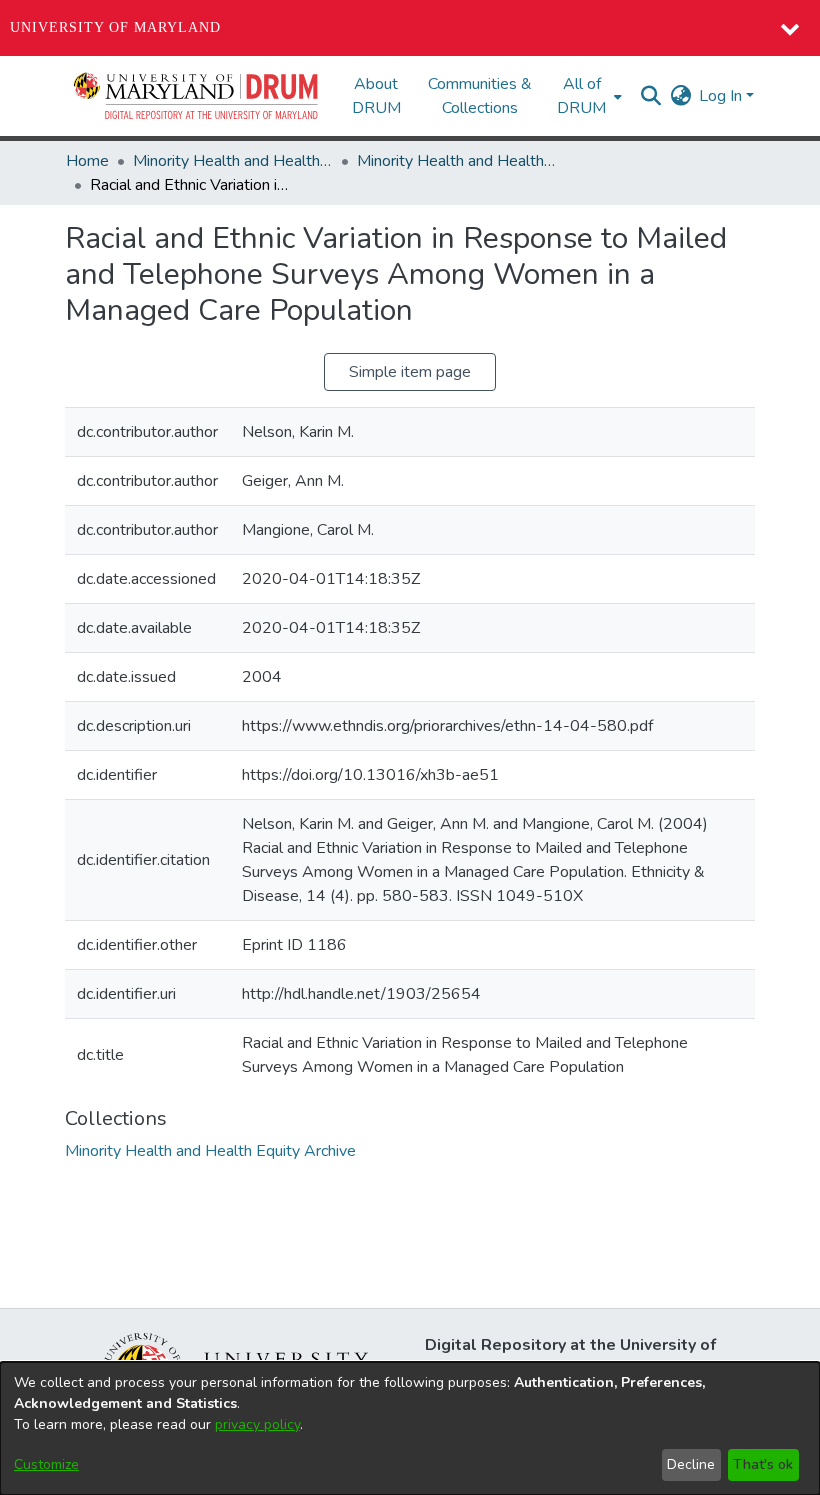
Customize (46, 1464)
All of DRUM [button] (581, 96)
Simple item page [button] (410, 372)
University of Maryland (115, 27)
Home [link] (87, 161)
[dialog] (410, 1428)
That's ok (763, 1464)
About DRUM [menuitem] (376, 96)
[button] (197, 96)
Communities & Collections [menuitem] (480, 96)
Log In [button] (722, 96)
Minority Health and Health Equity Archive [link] (233, 161)
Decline (691, 1464)
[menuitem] (587, 96)
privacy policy (257, 1424)
